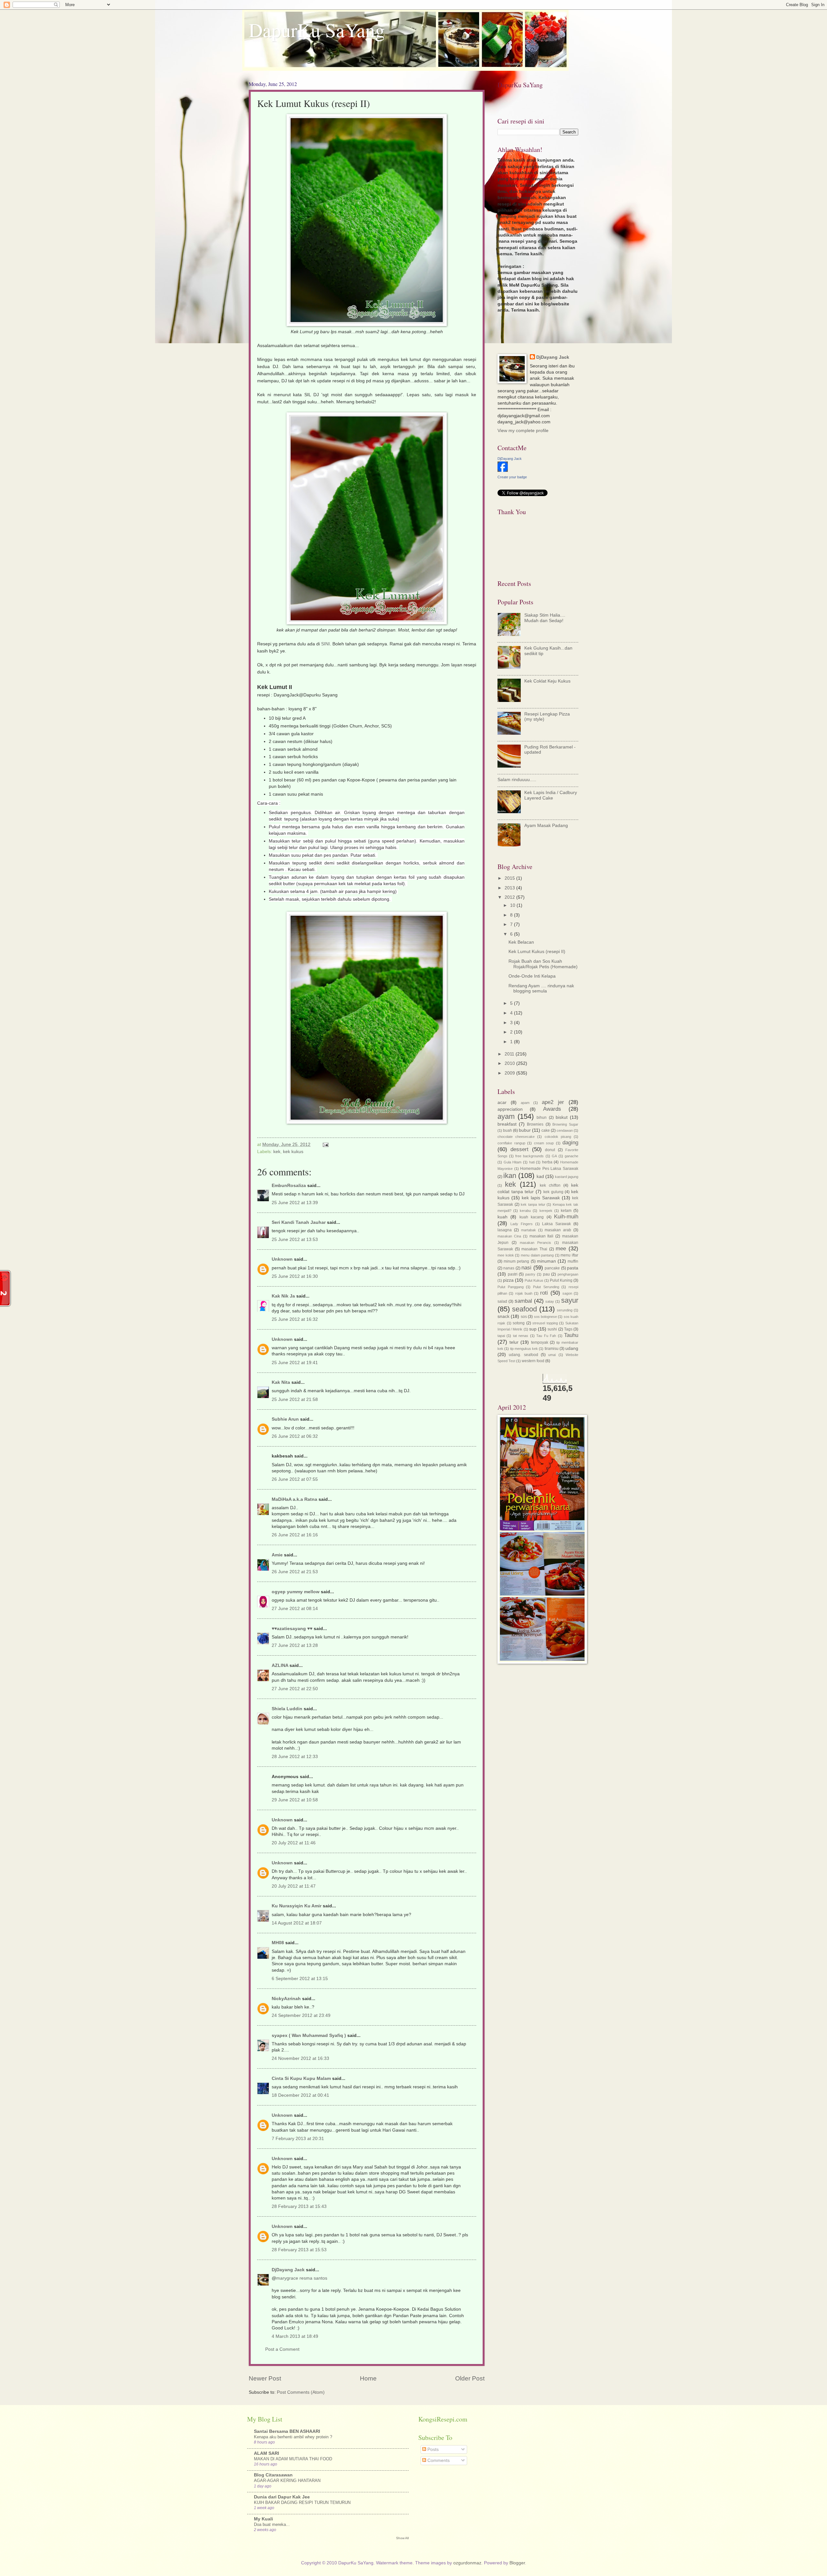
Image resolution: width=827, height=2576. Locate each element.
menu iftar (569, 1255)
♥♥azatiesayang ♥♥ (292, 1629)
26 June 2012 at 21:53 (295, 1572)
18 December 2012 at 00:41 (300, 2095)
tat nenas (521, 1336)
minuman (546, 1261)
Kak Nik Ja (283, 1296)
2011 (510, 1054)
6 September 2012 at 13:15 (300, 1979)
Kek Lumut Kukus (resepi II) (537, 952)
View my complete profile (523, 431)
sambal (523, 1301)
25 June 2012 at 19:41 (295, 1363)
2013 (510, 888)
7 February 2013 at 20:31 (298, 2139)
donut (550, 1150)
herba (547, 1162)
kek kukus (293, 1152)
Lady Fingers (522, 1224)
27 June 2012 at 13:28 (295, 1645)
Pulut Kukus (534, 1280)
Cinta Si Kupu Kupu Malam (301, 2078)
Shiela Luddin (287, 1709)
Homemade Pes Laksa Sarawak (549, 1169)
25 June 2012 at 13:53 (295, 1240)
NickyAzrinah (286, 1999)
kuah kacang (532, 1217)
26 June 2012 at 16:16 (295, 1535)
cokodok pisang (558, 1137)
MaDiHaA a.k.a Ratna (294, 1499)
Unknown (282, 1259)
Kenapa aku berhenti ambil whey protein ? (293, 2437)
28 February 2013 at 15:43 (299, 2206)
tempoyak (540, 1342)
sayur (570, 1300)
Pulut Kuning (561, 1280)
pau (546, 1274)
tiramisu (552, 1349)
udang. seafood (523, 1355)
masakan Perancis (536, 1243)
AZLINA (280, 1665)
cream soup (544, 1143)
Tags (568, 1329)
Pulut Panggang (511, 1287)
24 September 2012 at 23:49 (301, 2015)
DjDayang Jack (288, 2270)
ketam (566, 1211)
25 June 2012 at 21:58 (295, 1399)
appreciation (510, 1109)
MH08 (278, 1943)
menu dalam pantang (537, 1255)
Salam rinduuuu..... (517, 780)
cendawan (565, 1130)
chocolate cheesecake (516, 1137)
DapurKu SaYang (317, 30)
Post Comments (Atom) (301, 2392)
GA (554, 1156)
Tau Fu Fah (546, 1336)
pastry (530, 1274)
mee (561, 1249)
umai (552, 1355)
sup (533, 1329)
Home (368, 2378)
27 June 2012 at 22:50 (295, 1689)
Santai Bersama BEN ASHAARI (287, 2431)
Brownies (535, 1124)
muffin (573, 1261)
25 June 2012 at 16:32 (295, 1319)
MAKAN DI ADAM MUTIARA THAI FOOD (293, 2459)
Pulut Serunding (546, 1287)
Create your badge (512, 477)
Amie (277, 1555)
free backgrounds (529, 1156)
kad (540, 1177)
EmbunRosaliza (289, 1186)
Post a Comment (282, 2349)
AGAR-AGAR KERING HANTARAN (287, 2481)
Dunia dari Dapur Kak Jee (282, 2497)
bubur (525, 1130)
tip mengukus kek (524, 1349)
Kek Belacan (521, 942)
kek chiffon (550, 1185)
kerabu (525, 1211)
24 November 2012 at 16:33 (300, 2058)
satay (550, 1301)
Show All (402, 2538)
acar (502, 1102)
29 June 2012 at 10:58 (295, 1800)
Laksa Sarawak (556, 1224)
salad (502, 1301)
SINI (325, 644)
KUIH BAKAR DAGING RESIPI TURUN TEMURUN (302, 2502)
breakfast (507, 1124)
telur (514, 1342)
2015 (510, 878)
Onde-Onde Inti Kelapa (532, 976)
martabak (529, 1230)
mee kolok (506, 1255)
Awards (552, 1109)
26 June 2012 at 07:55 (295, 1479)
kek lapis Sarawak (541, 1198)
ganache (571, 1156)
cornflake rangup (511, 1143)
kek (277, 1152)
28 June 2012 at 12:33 (295, 1757)
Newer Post (265, 2378)
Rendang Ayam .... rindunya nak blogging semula (541, 989)
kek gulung (553, 1192)
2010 (510, 1063)
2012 (510, 897)
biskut (562, 1117)
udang (572, 1348)
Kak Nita (281, 1382)
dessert (519, 1149)
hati (532, 1162)
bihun (542, 1118)
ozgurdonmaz (467, 2563)
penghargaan (568, 1274)
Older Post (470, 2378)
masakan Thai (534, 1249)
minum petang (516, 1261)
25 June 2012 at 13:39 (295, 1203)
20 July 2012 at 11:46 (294, 1843)
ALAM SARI (267, 2453)
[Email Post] (325, 1145)
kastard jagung (567, 1177)
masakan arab (558, 1230)
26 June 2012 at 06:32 (295, 1436)
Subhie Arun (285, 1419)
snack (503, 1316)
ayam (506, 1116)
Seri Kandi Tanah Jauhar (299, 1222)
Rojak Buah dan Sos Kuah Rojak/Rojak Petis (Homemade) (543, 964)
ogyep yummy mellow (296, 1592)
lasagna (505, 1230)
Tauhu (571, 1335)
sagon (567, 1293)
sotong (519, 1323)
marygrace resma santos (302, 2278)
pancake (552, 1268)
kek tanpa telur (533, 1204)
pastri (513, 1274)
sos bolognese (545, 1317)
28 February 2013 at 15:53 (299, 2250)
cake (546, 1130)
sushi (552, 1329)
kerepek (546, 1211)
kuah (502, 1217)
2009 (510, 1073)
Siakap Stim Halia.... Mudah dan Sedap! (545, 618)
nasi (526, 1268)
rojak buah (524, 1293)
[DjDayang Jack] (503, 470)
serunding (565, 1310)
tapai (501, 1336)
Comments (438, 2460)
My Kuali (263, 2519)
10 (513, 905)
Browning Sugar (565, 1124)
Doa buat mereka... (272, 2524)
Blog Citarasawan (273, 2475)
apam (525, 1103)
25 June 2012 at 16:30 (295, 1276)
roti (544, 1293)
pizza (508, 1280)
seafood (524, 1309)
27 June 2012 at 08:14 (295, 1609)
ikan (510, 1176)
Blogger (517, 2563)
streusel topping (545, 1323)
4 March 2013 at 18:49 (295, 2336)
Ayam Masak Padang (546, 826)
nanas (509, 1268)
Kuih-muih (566, 1217)
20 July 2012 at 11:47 (294, 1886)
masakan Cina (509, 1236)
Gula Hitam (513, 1162)
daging (570, 1143)
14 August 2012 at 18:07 (297, 1923)
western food (533, 1361)
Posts (432, 2449)
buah (508, 1130)
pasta (573, 1268)
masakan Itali (542, 1236)
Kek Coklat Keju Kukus (547, 681)
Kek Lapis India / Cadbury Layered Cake (551, 795)
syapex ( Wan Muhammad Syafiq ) (309, 2035)
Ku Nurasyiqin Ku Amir (297, 1906)
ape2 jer (553, 1102)
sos (524, 1317)
